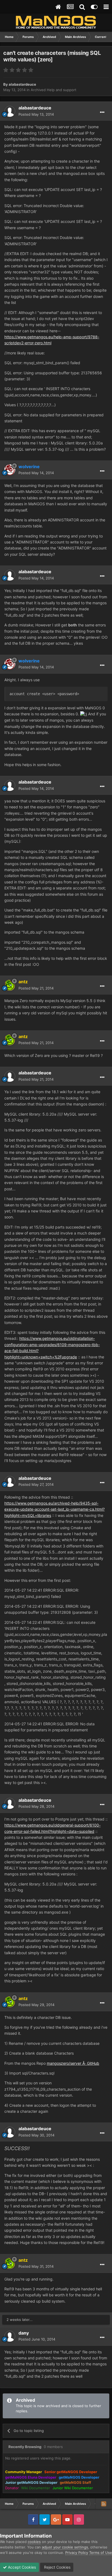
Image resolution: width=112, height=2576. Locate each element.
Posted (36, 114)
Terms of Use (101, 2553)
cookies (34, 2542)
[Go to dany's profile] (10, 2336)
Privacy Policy (77, 2553)
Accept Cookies (21, 2567)
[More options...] (102, 112)
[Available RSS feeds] (104, 2504)
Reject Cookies (57, 2567)
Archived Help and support (54, 90)
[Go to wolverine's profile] (10, 470)
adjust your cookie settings (65, 2547)
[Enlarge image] (84, 714)
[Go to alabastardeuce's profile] (10, 111)
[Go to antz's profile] (10, 985)
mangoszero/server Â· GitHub (73, 2063)
